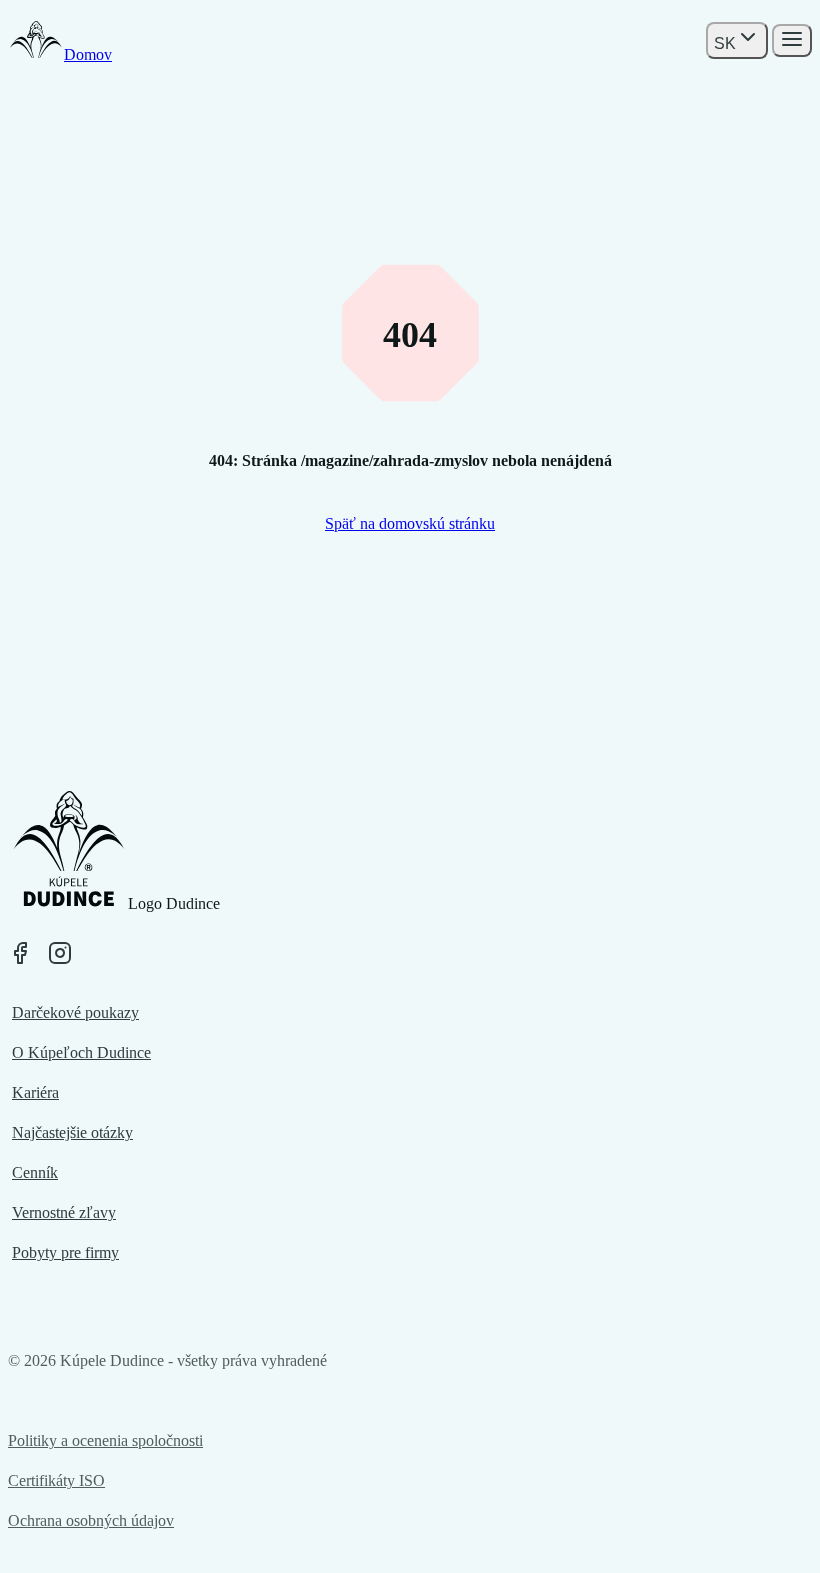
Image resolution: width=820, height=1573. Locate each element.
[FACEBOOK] (20, 953)
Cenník (35, 1172)
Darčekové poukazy (75, 1012)
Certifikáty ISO (56, 1480)
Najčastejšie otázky (72, 1132)
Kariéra (35, 1092)
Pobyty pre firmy (65, 1252)
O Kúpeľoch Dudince (81, 1052)
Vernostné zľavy (64, 1212)
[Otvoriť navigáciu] (792, 40)
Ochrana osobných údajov (91, 1520)
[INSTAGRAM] (60, 953)
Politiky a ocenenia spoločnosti (105, 1440)
